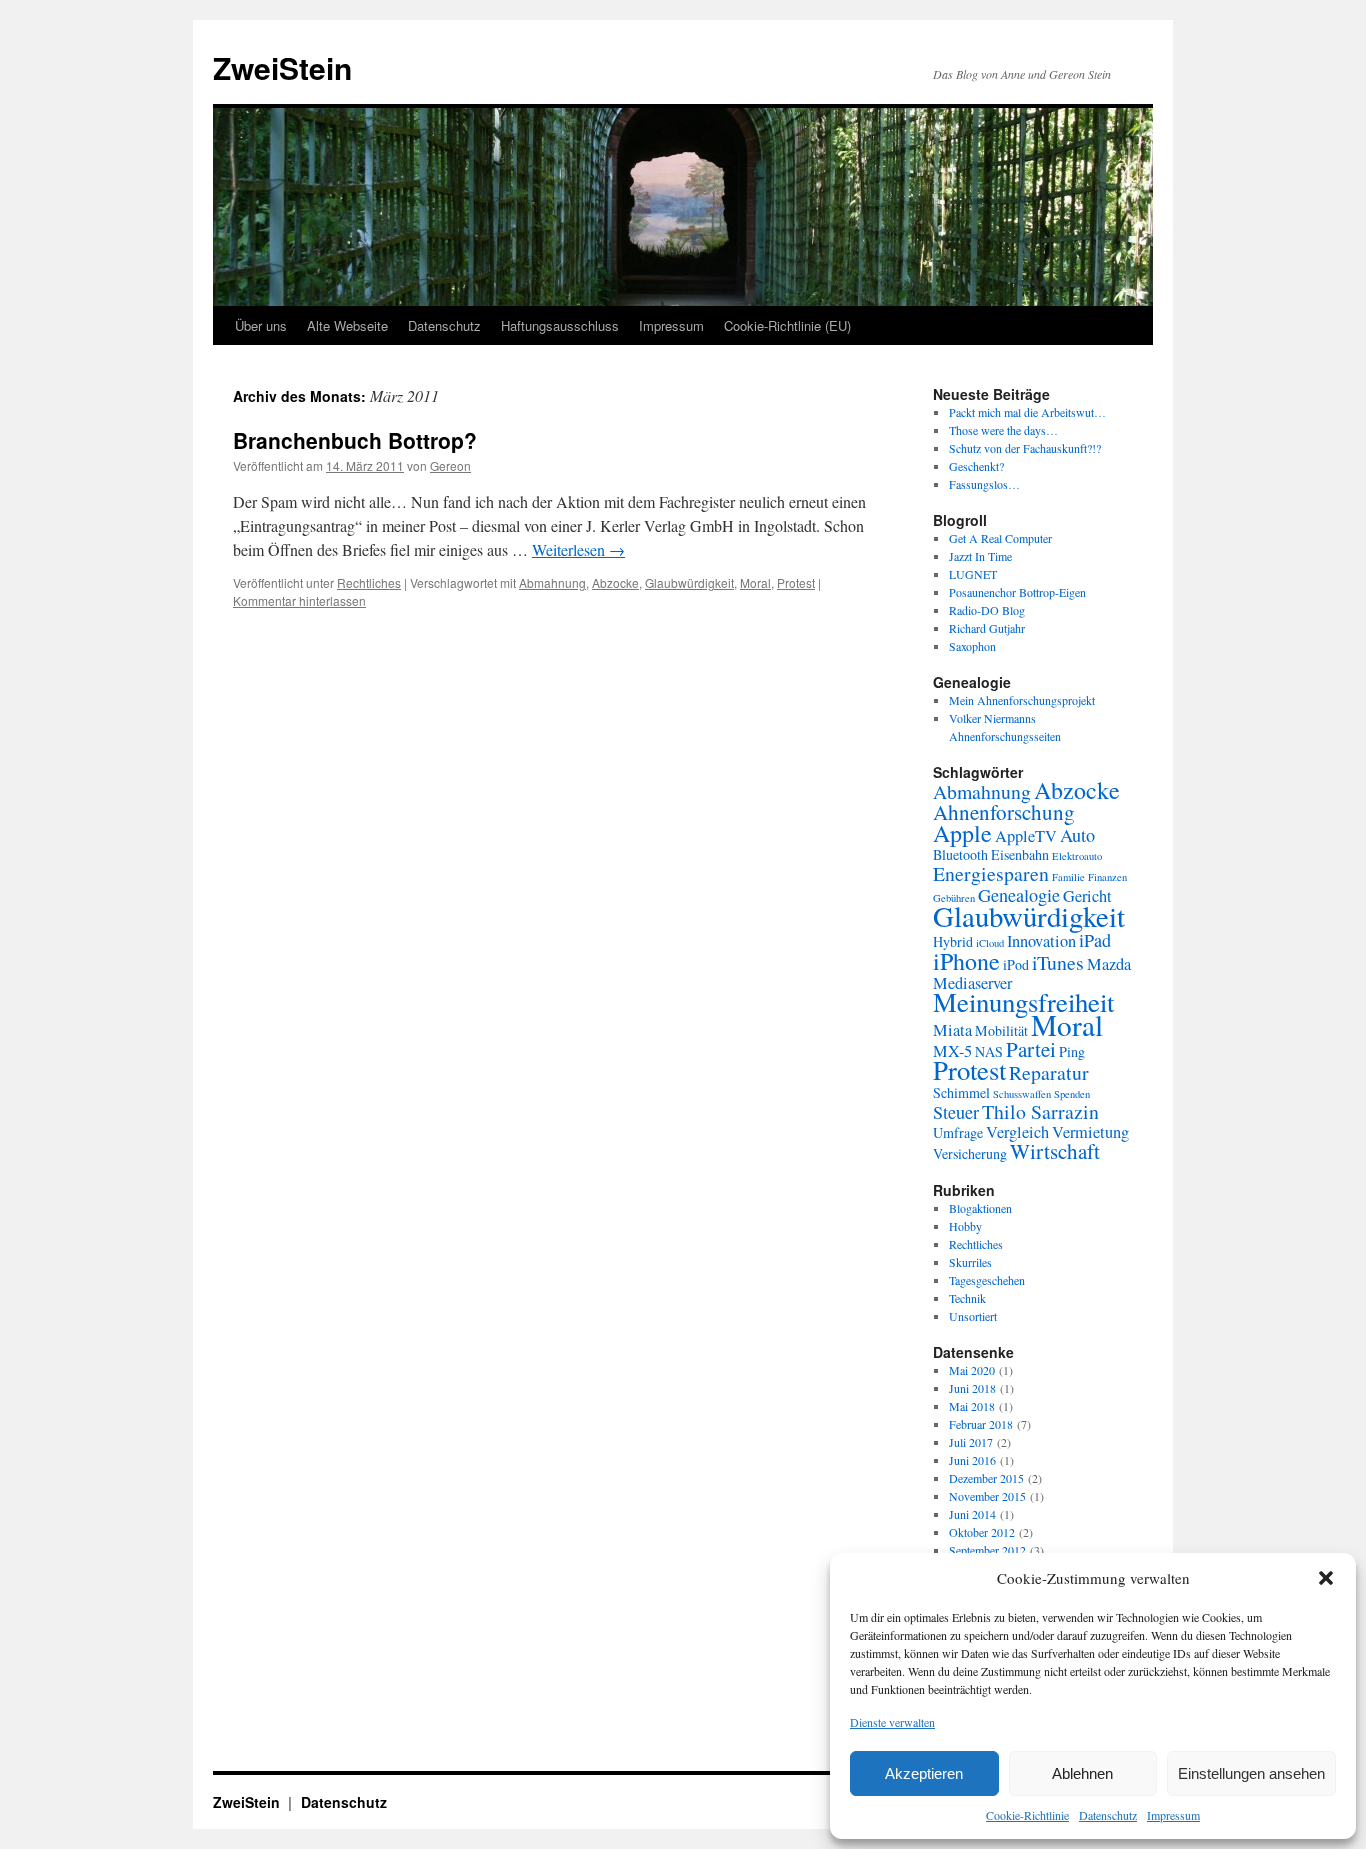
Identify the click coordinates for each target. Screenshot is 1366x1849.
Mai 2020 (972, 1370)
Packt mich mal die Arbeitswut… (1027, 412)
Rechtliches (369, 582)
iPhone (966, 961)
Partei (1031, 1049)
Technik (967, 1298)
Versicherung (970, 1153)
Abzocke (615, 582)
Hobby (965, 1226)
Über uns (261, 325)
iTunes (1058, 962)
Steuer (956, 1112)
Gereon (450, 465)
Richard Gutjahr (987, 628)
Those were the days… (1003, 430)
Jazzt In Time (980, 556)
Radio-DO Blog (987, 610)
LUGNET (973, 574)
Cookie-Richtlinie (1027, 1815)
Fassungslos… (984, 484)
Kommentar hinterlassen (299, 600)
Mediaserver (972, 983)
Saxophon (972, 646)
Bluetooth (960, 854)
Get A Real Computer (1000, 538)
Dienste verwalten (892, 1722)
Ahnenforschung (1004, 812)
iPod (1016, 964)
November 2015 (987, 1496)
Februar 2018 (981, 1424)
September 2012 (987, 1550)
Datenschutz (1108, 1815)
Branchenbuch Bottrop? (355, 440)
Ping (1072, 1051)
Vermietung (1090, 1132)
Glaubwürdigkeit (689, 582)
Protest (796, 582)
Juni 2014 (972, 1514)
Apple (962, 833)
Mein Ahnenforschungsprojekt (1022, 700)
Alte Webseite (347, 325)
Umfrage (958, 1132)
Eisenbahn (1020, 854)
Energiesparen (991, 873)
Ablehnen (1082, 1773)
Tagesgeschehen (987, 1280)
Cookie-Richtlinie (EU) (787, 325)
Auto (1077, 835)
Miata (952, 1030)
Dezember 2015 (986, 1478)
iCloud (990, 943)
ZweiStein (282, 67)
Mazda (1109, 964)
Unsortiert (973, 1316)
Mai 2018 (972, 1406)
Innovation (1041, 941)
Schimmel (961, 1092)
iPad (1095, 940)
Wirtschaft (1055, 1151)
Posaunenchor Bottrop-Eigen (1017, 592)
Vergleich (1017, 1132)
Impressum (1173, 1815)
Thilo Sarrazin (1040, 1111)
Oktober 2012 (982, 1532)
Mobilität (1001, 1030)
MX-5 (952, 1051)
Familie (1068, 877)
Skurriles (970, 1262)
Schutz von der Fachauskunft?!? (1025, 448)
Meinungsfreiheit (1023, 1002)
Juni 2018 (972, 1388)
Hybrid (953, 941)
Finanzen (1107, 877)
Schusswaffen (1022, 1094)
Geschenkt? (976, 466)
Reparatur (1049, 1072)
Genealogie (1019, 895)
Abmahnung (552, 582)
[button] (1326, 1578)
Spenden (1072, 1094)
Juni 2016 (972, 1460)
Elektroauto (1077, 856)
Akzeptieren (924, 1773)
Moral (755, 582)
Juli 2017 (971, 1442)
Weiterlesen (578, 549)
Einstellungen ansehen (1251, 1773)
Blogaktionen (980, 1208)
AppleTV (1026, 836)
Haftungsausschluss (560, 325)
